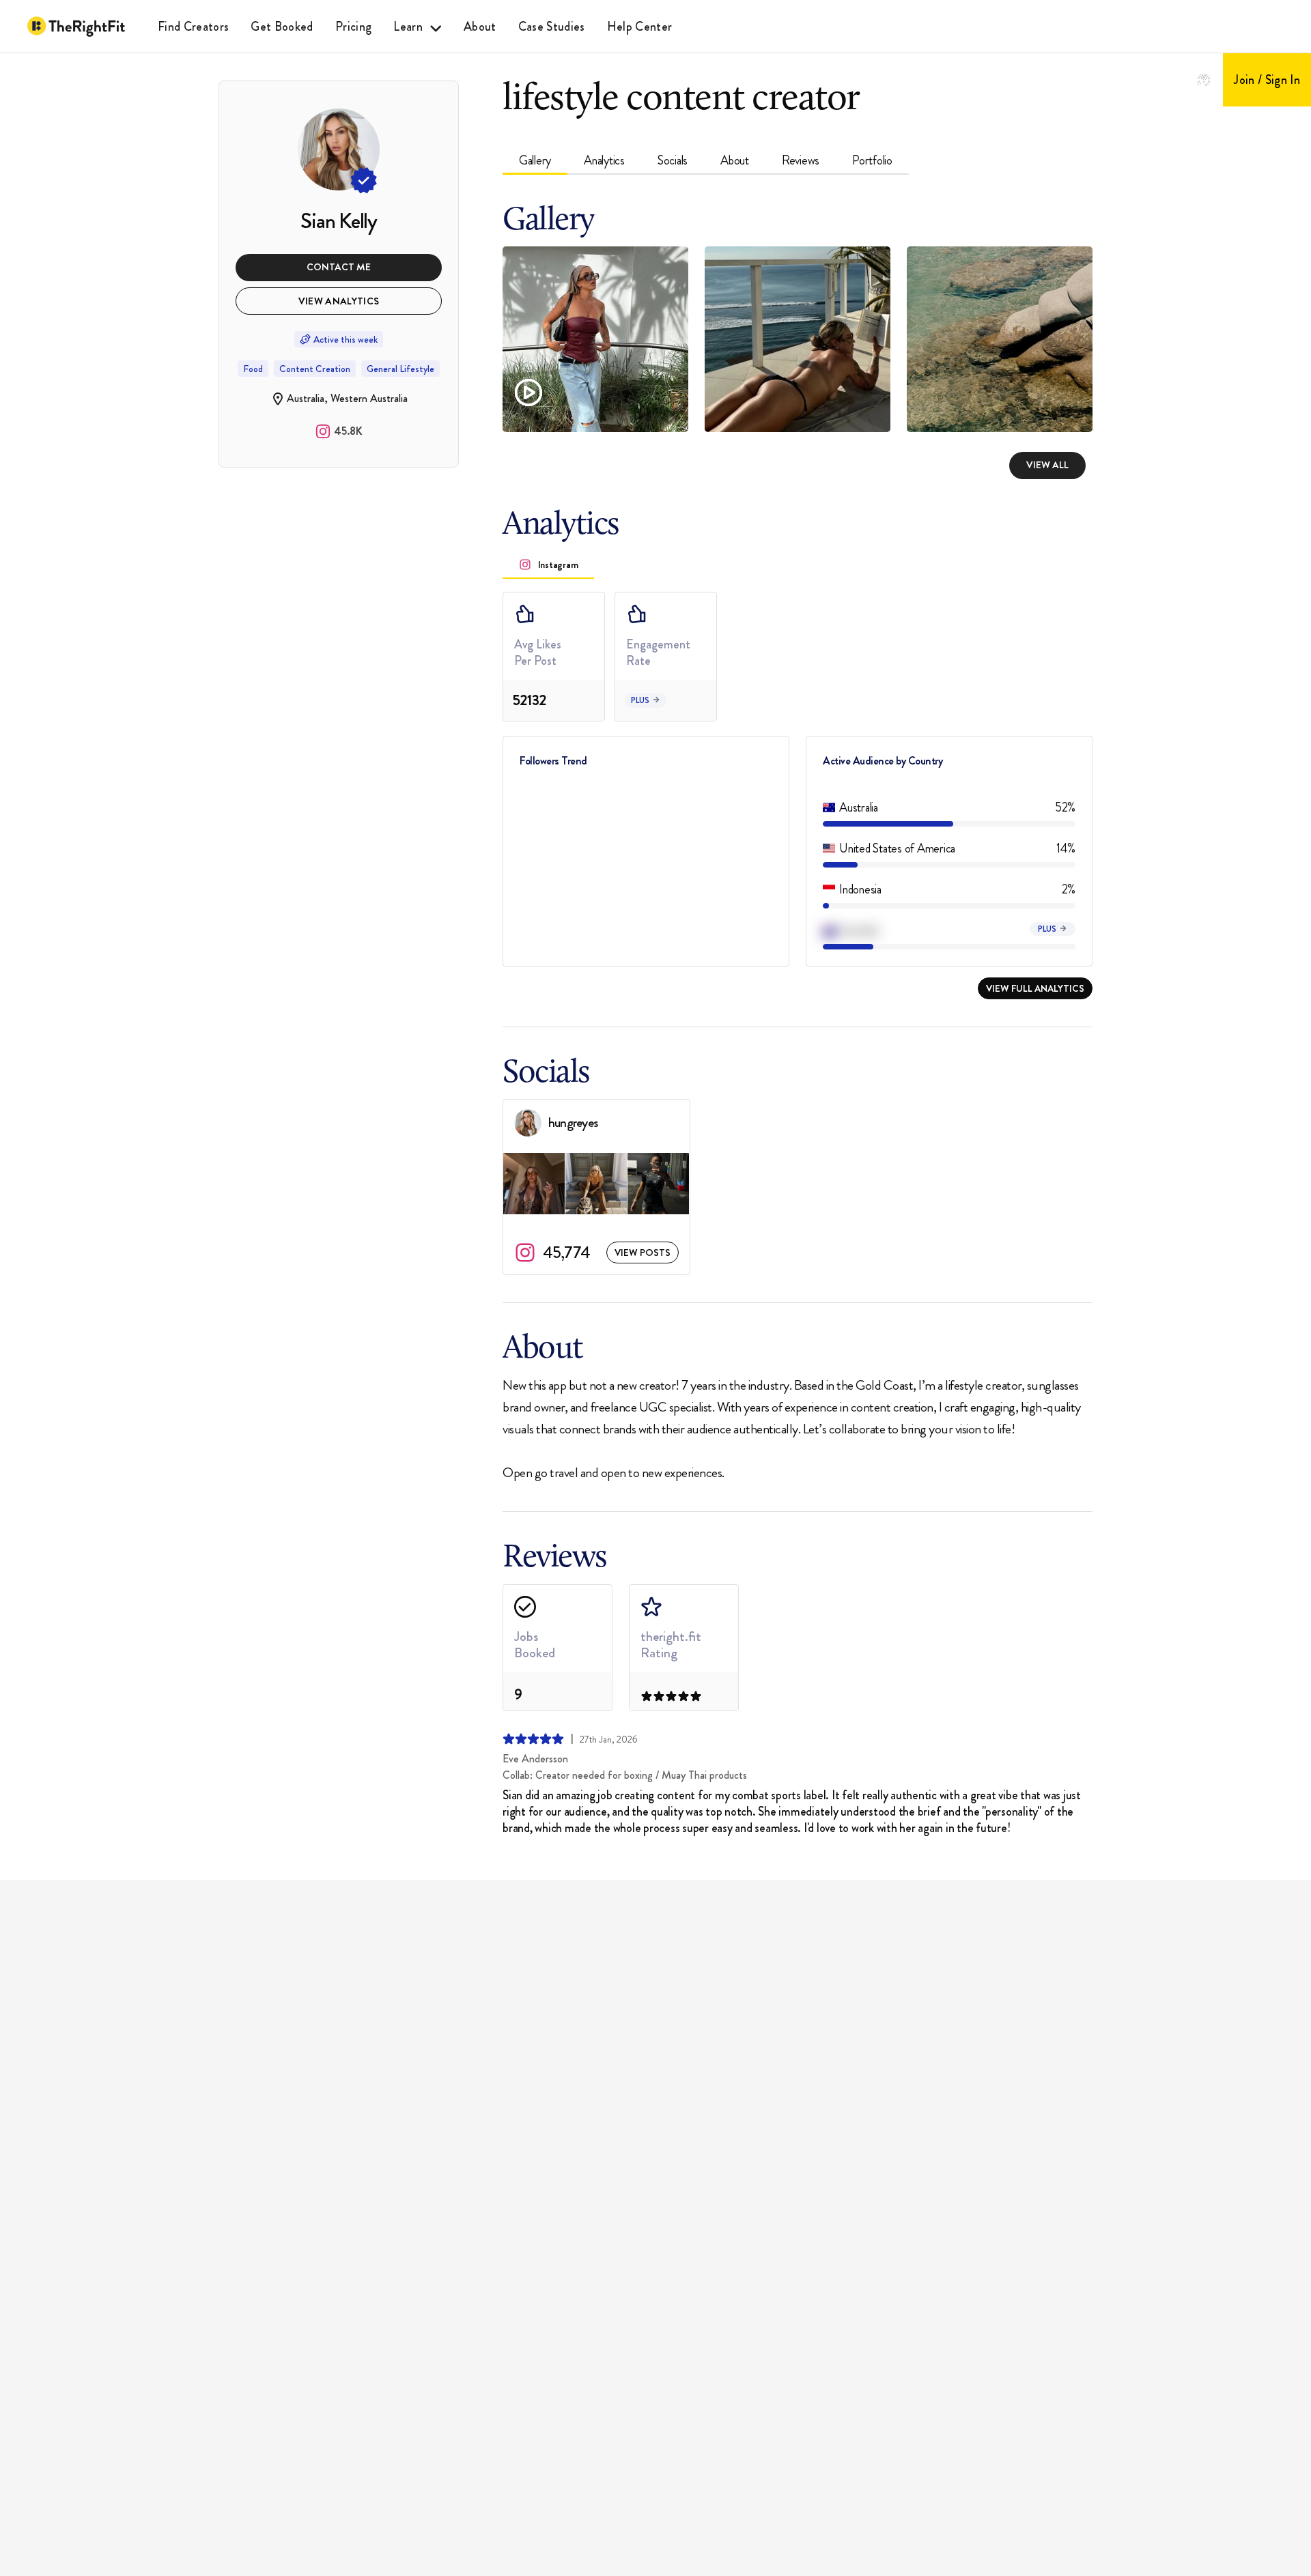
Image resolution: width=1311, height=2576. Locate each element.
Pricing (353, 27)
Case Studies (552, 27)
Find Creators (193, 27)
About (480, 27)
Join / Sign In (1267, 80)
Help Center (640, 27)
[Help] (1204, 80)
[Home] (76, 27)
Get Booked (282, 27)
